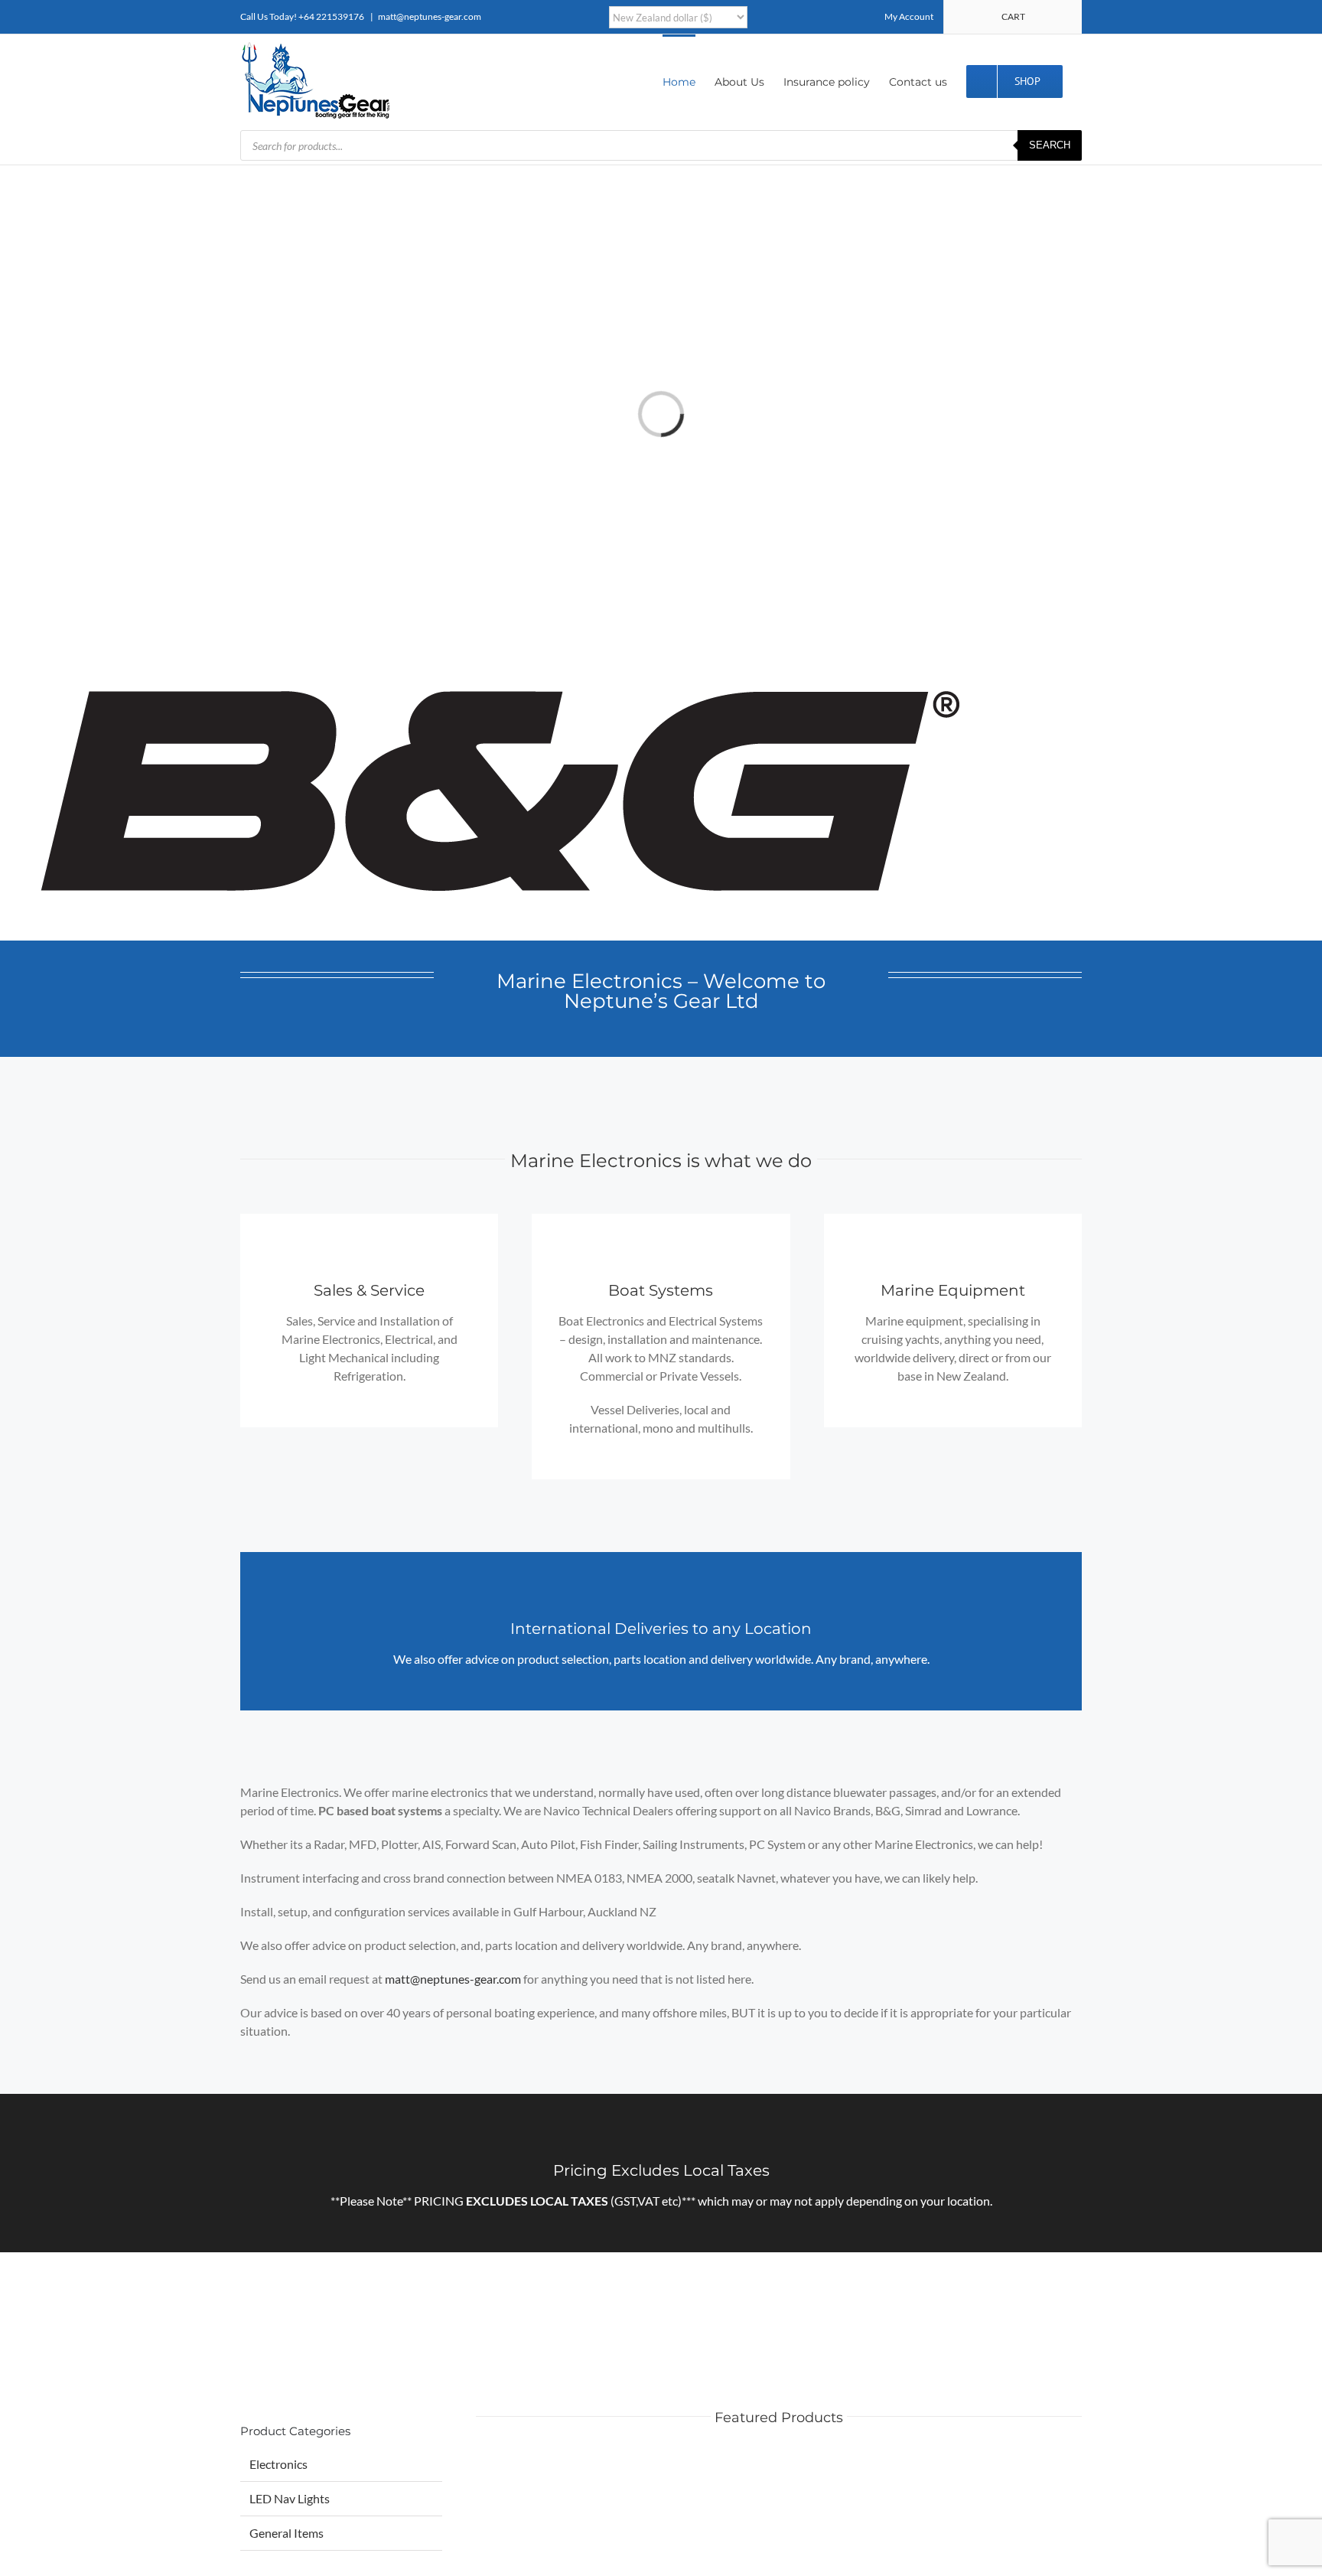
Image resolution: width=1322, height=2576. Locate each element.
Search (1050, 145)
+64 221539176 (331, 16)
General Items (287, 2533)
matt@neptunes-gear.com (430, 16)
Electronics (278, 2464)
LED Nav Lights (290, 2498)
